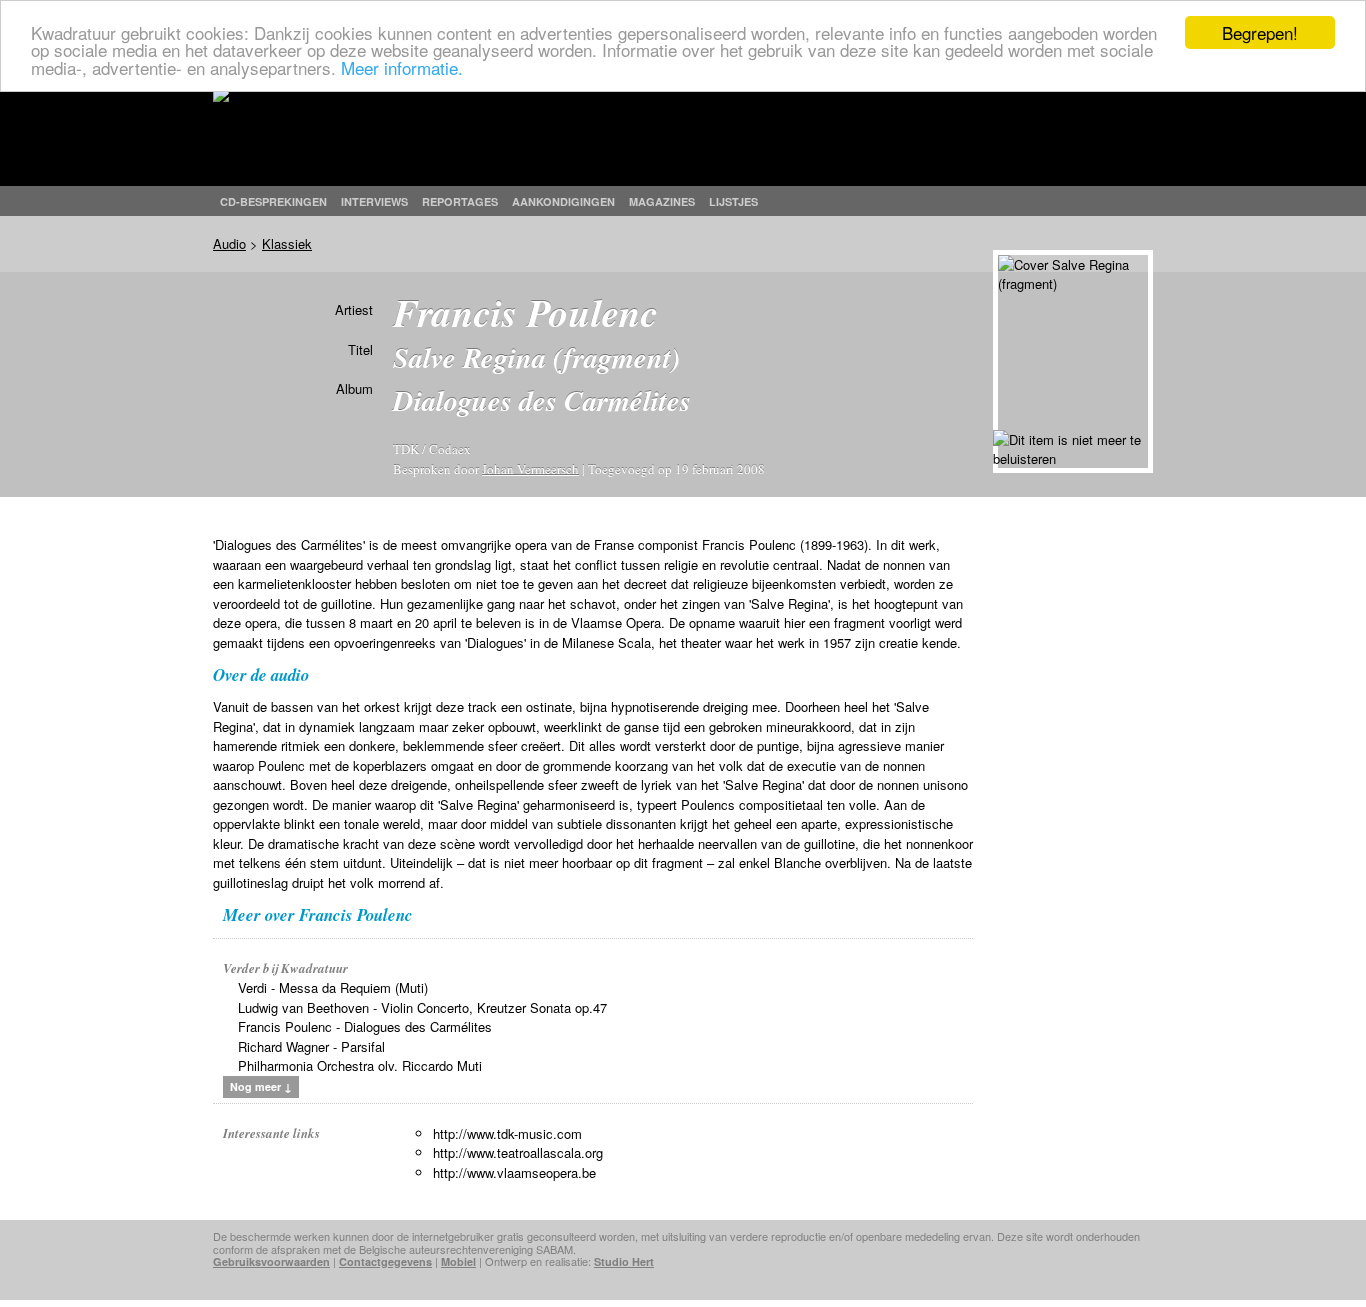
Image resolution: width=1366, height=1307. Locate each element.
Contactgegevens (385, 1261)
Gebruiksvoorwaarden (271, 1261)
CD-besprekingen (273, 201)
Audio (229, 243)
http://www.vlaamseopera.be (514, 1172)
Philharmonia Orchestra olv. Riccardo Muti (360, 1065)
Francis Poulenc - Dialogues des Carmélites (365, 1026)
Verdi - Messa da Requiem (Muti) (333, 987)
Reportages (460, 201)
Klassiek (287, 243)
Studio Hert (624, 1261)
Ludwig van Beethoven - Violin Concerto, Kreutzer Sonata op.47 (422, 1007)
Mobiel (458, 1261)
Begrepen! (1260, 32)
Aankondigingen (563, 201)
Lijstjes (733, 201)
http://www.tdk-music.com (507, 1133)
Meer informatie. (402, 67)
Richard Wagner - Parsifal (311, 1046)
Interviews (374, 201)
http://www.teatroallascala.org (518, 1152)
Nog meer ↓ (261, 1086)
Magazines (662, 201)
